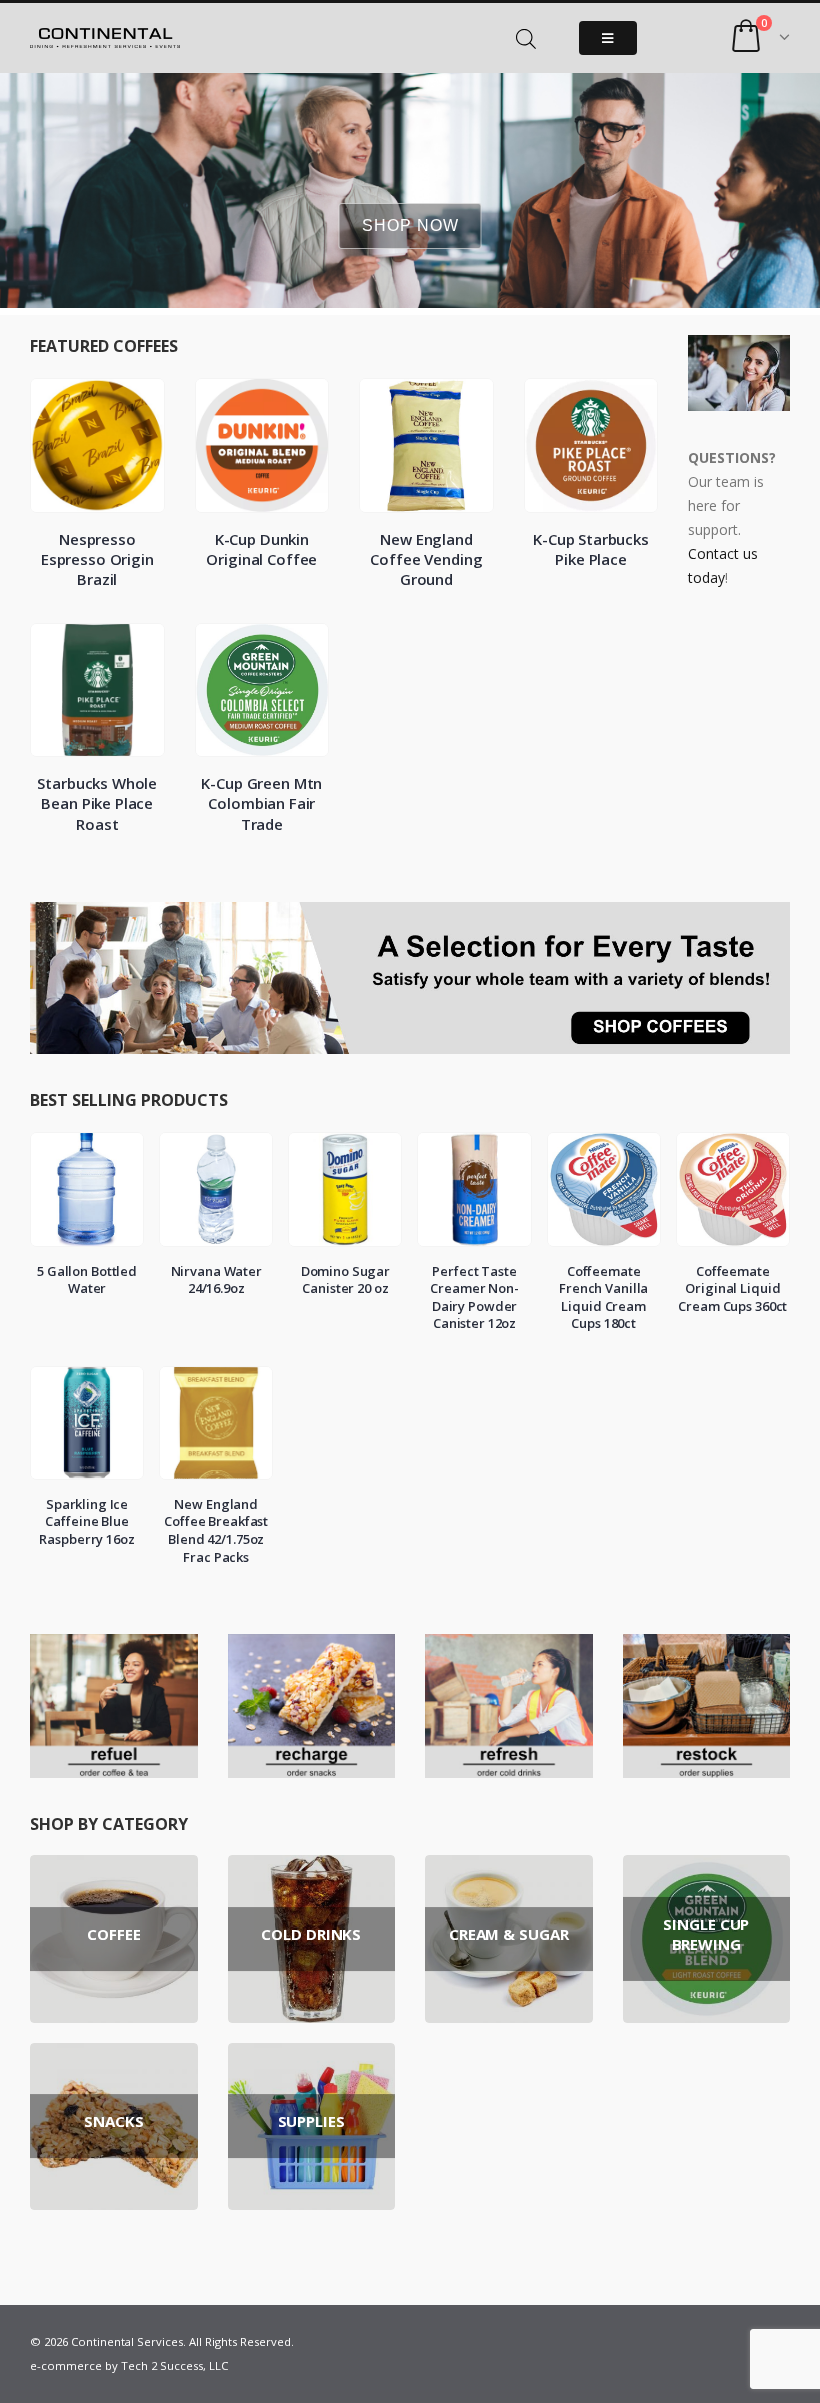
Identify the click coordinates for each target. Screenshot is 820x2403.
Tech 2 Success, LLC (174, 2365)
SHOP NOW (410, 225)
